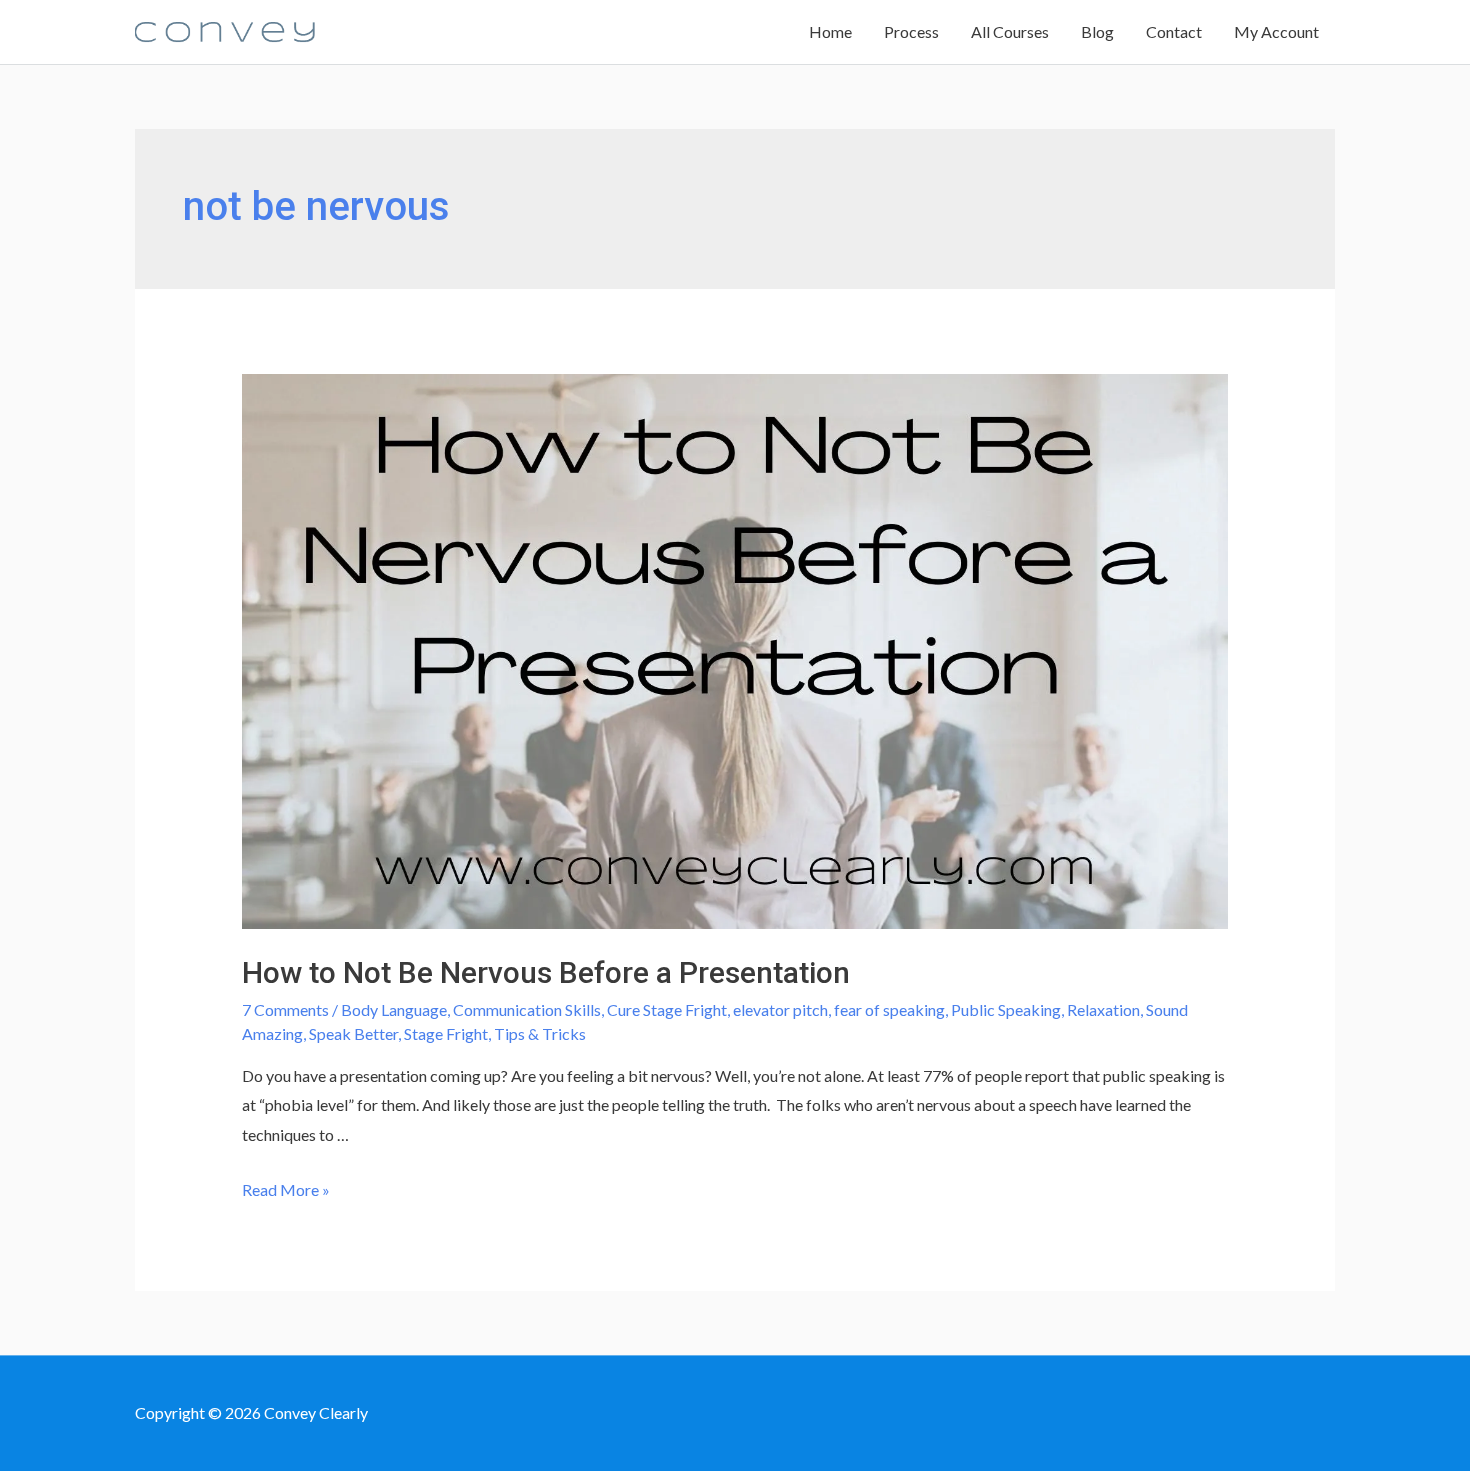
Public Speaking (1006, 1009)
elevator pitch (780, 1009)
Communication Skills (527, 1009)
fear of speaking (889, 1009)
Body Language (394, 1009)
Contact (1174, 31)
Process (911, 31)
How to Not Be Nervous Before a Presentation (546, 972)
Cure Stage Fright (667, 1009)
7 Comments (285, 1009)
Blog (1097, 31)
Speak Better (353, 1033)
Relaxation (1103, 1009)
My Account (1276, 31)
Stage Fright (446, 1033)
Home (830, 31)
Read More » (286, 1189)
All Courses (1010, 31)
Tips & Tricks (540, 1033)
